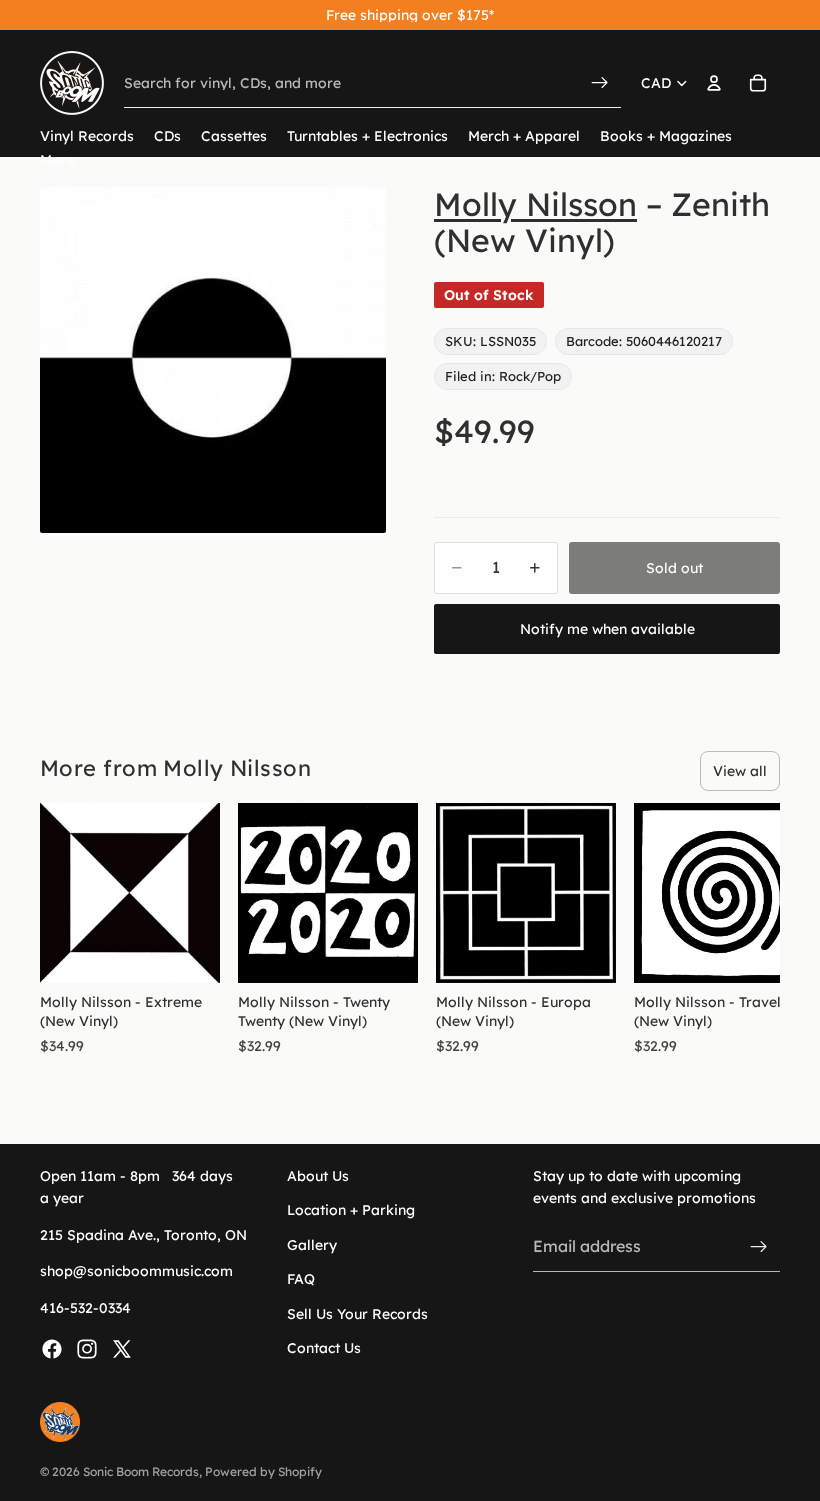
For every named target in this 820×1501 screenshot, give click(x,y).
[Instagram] (87, 1349)
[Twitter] (122, 1349)
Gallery (312, 1245)
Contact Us (324, 1348)
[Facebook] (52, 1349)
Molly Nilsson (535, 204)
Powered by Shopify (263, 1471)
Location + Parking (351, 1210)
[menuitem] (57, 160)
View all (740, 771)
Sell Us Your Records (357, 1313)
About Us (318, 1176)
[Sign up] (759, 1246)
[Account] (714, 83)
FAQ (301, 1279)
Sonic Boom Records (141, 1471)
